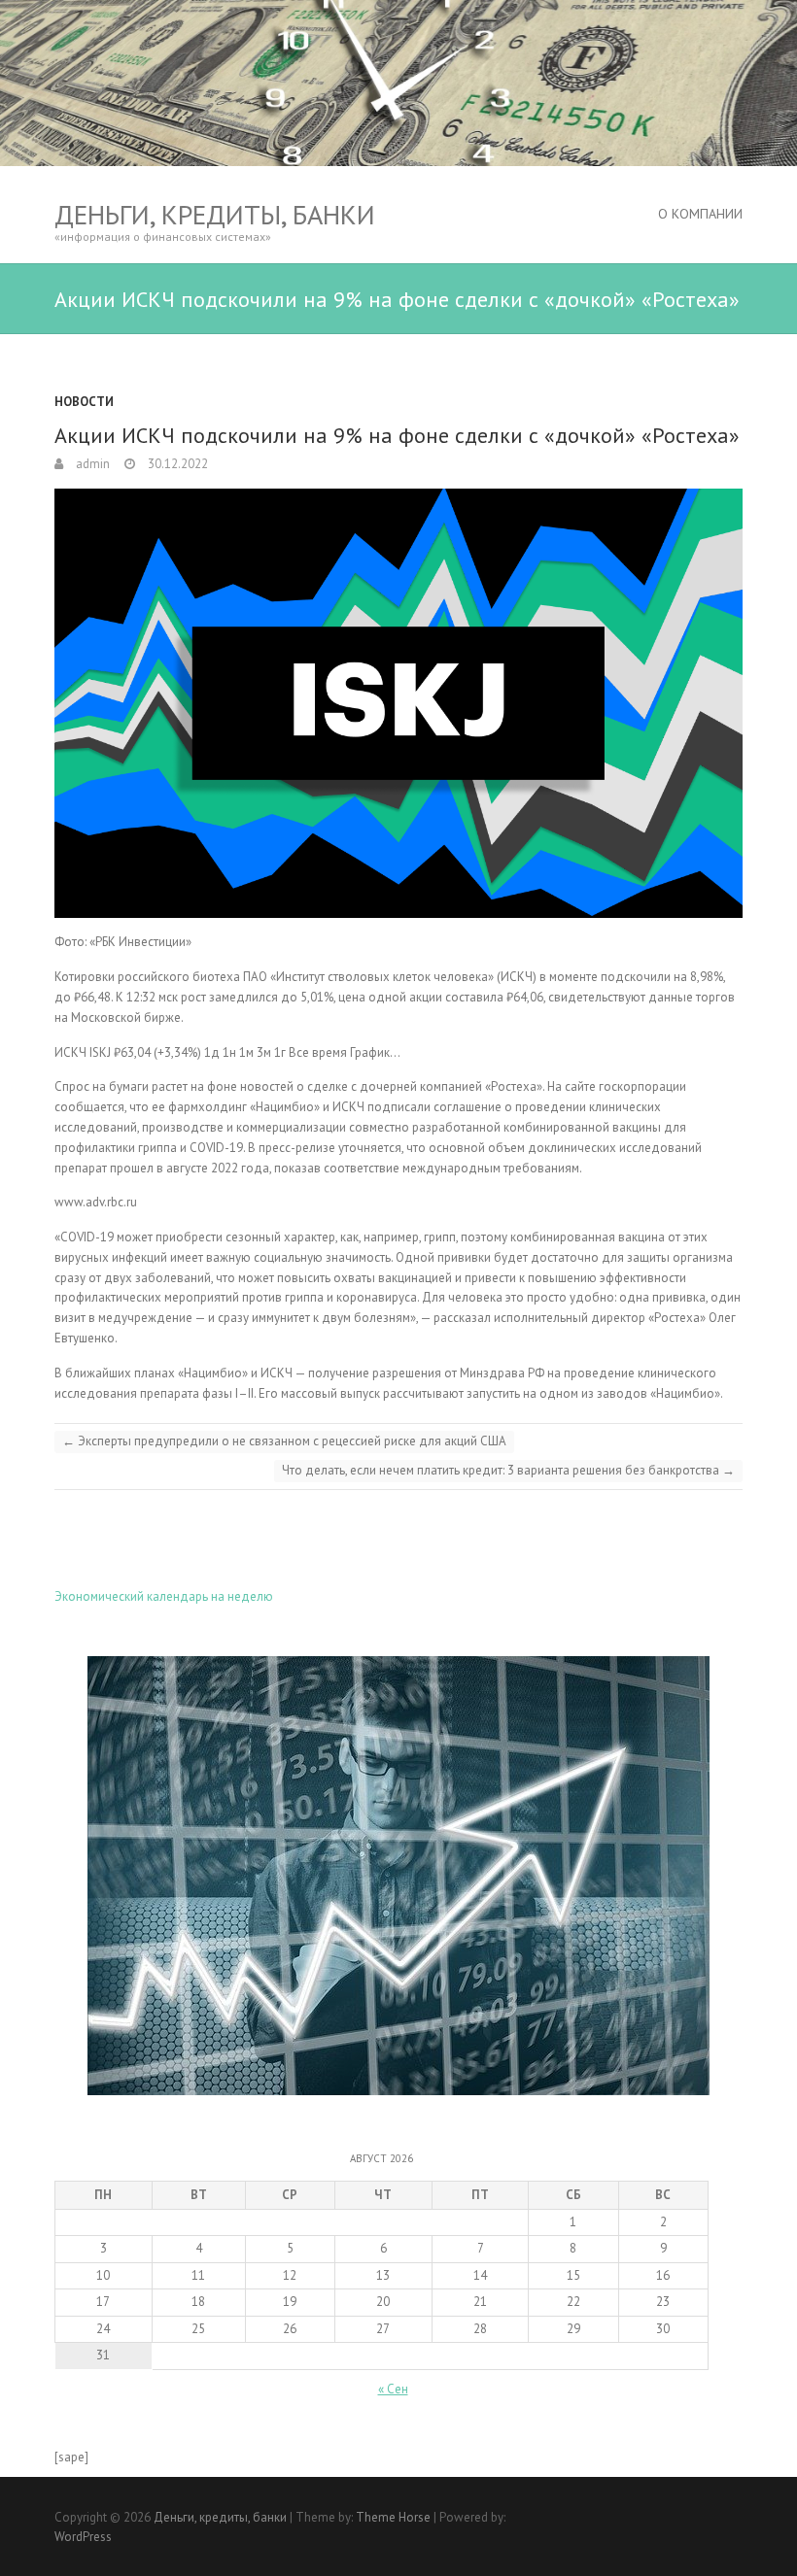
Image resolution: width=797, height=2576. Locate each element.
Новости (84, 402)
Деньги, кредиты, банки (215, 214)
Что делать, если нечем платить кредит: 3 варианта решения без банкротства (508, 1470)
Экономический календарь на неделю (164, 1596)
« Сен (393, 2389)
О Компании (700, 214)
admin (91, 464)
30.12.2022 (176, 464)
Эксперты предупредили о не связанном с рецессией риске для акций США (284, 1441)
